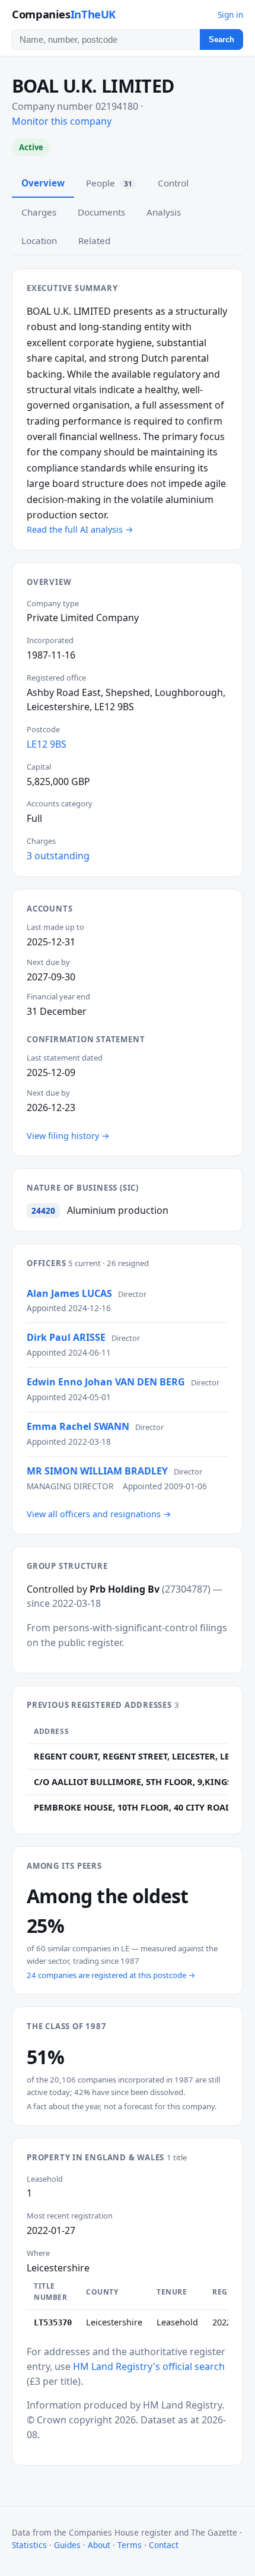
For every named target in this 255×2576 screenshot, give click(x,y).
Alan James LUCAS (69, 1293)
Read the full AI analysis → (80, 529)
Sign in (230, 15)
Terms (130, 2545)
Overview (43, 183)
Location (39, 240)
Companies (64, 14)
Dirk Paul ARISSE (66, 1337)
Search (221, 39)
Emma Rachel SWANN (78, 1426)
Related (94, 240)
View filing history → (68, 1136)
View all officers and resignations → (99, 1514)
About (99, 2545)
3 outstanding (58, 856)
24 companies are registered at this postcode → (111, 1975)
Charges (39, 212)
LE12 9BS (47, 744)
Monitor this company (62, 121)
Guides (67, 2545)
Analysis (164, 212)
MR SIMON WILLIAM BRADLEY (97, 1471)
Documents (101, 212)
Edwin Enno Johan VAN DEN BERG (106, 1382)
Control (173, 183)
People (109, 183)
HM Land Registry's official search (149, 2366)
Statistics (29, 2545)
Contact (164, 2545)
